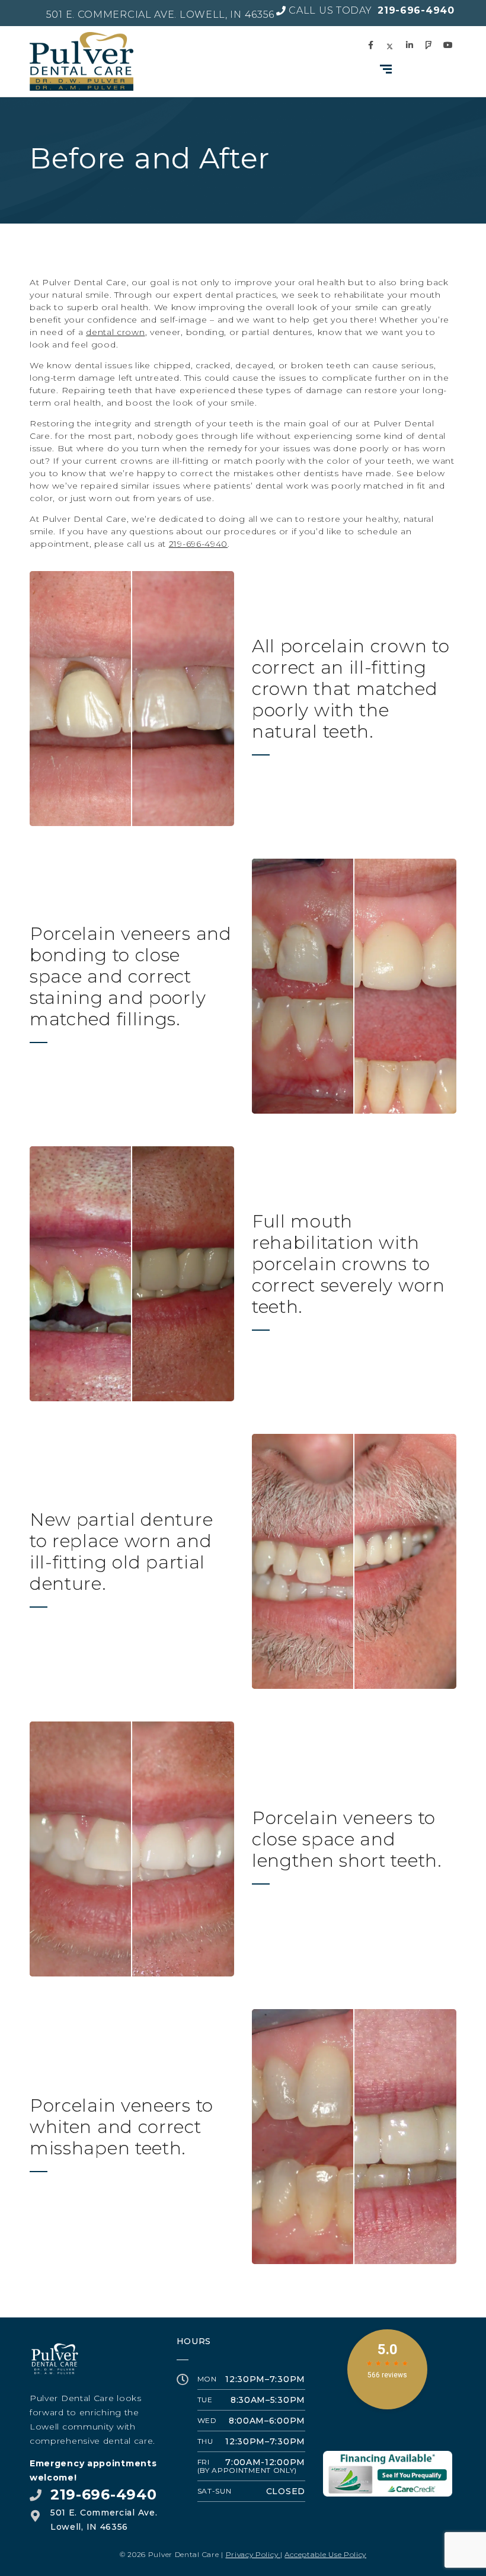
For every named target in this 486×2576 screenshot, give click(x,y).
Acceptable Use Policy (325, 2554)
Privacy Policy (253, 2554)
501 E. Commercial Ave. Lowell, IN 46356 (160, 15)
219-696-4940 (198, 544)
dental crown (115, 332)
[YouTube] (450, 45)
